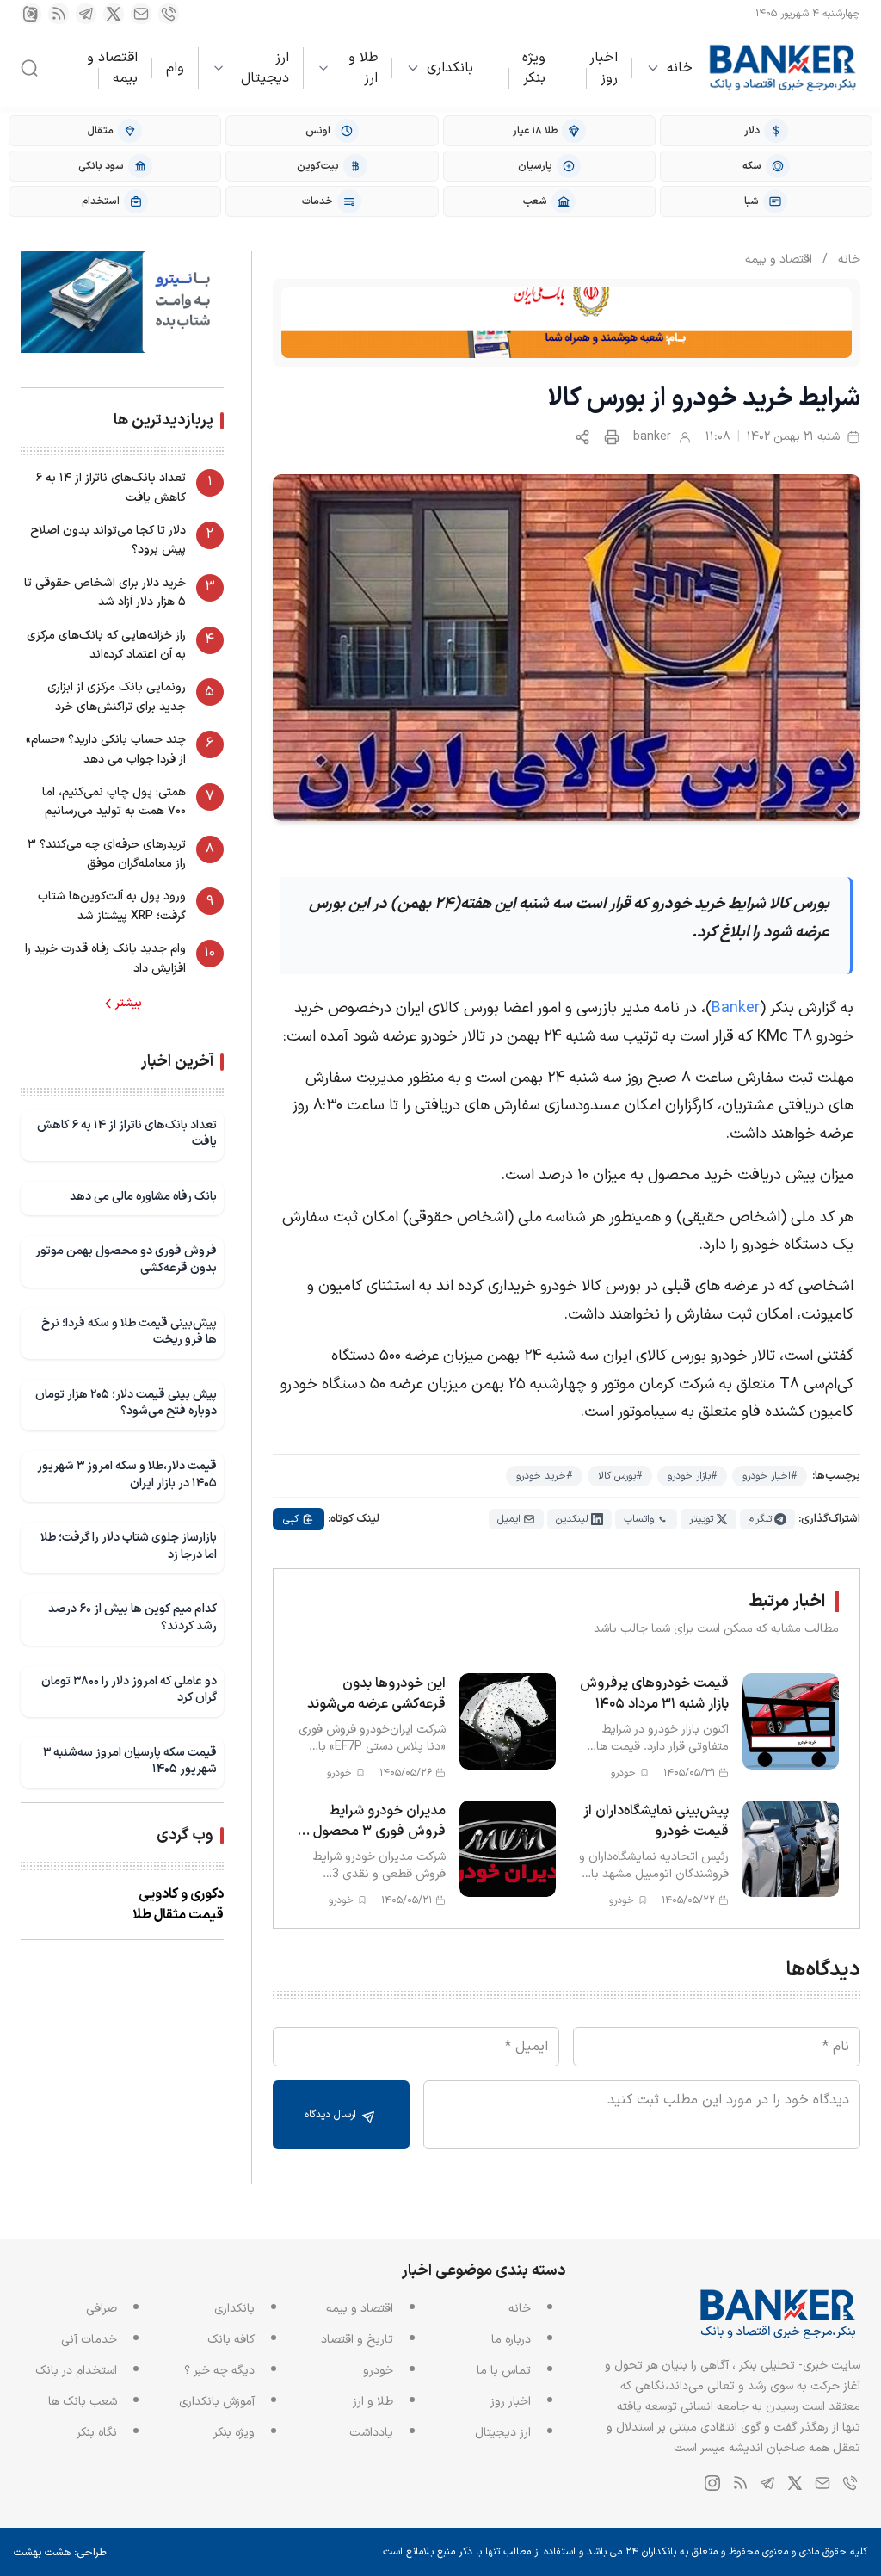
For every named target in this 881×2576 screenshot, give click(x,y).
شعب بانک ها (83, 2402)
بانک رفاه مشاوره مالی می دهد (143, 1197)
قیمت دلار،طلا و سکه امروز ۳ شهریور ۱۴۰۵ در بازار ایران (127, 1475)
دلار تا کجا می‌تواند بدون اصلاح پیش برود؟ (108, 540)
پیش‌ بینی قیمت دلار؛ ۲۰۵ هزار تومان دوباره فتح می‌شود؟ (126, 1403)
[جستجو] (29, 68)
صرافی (102, 2309)
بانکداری (450, 68)
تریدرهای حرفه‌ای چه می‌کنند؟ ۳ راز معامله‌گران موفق (107, 854)
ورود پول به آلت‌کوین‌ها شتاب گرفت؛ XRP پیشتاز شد (112, 906)
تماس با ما (504, 2371)
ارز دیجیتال (265, 68)
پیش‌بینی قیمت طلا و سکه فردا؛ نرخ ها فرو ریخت (129, 1332)
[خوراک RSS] (59, 14)
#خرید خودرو (544, 1476)
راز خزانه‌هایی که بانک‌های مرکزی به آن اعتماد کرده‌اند (106, 645)
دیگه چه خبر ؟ (219, 2371)
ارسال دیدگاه (332, 2115)
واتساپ (639, 1519)
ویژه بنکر (534, 68)
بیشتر (129, 1004)
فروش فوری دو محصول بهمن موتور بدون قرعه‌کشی (126, 1260)
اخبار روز (604, 68)
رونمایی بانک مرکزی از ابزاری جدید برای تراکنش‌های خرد (117, 697)
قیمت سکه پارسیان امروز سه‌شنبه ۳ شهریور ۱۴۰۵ (130, 1761)
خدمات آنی (89, 2340)
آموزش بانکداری (217, 2402)
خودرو (378, 2371)
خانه (680, 68)
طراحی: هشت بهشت (60, 2553)
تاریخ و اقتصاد (357, 2340)
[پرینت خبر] (612, 437)
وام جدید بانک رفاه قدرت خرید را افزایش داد (105, 958)
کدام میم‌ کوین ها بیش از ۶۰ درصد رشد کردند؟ (132, 1618)
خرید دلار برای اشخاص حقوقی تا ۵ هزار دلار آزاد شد (105, 593)
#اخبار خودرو (770, 1476)
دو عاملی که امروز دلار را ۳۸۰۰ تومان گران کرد (129, 1690)
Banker (736, 1008)
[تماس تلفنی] (169, 14)
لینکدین (572, 1519)
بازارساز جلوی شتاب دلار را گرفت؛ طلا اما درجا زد (129, 1546)
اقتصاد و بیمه (112, 68)
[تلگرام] (86, 14)
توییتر (701, 1519)
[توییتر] (114, 14)
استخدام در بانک (76, 2371)
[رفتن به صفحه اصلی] (783, 68)
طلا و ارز (363, 68)
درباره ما (511, 2340)
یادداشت (371, 2433)
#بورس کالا (620, 1476)
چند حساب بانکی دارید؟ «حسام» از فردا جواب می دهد (106, 749)
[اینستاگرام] (31, 14)
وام (175, 68)
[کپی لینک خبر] (582, 437)
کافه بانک (231, 2340)
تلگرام (760, 1519)
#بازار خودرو (692, 1476)
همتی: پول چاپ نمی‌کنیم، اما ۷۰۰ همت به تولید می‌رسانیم (114, 802)
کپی (291, 1519)
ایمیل (509, 1519)
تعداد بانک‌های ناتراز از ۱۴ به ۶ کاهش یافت (111, 488)
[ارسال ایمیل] (141, 14)
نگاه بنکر (97, 2433)
